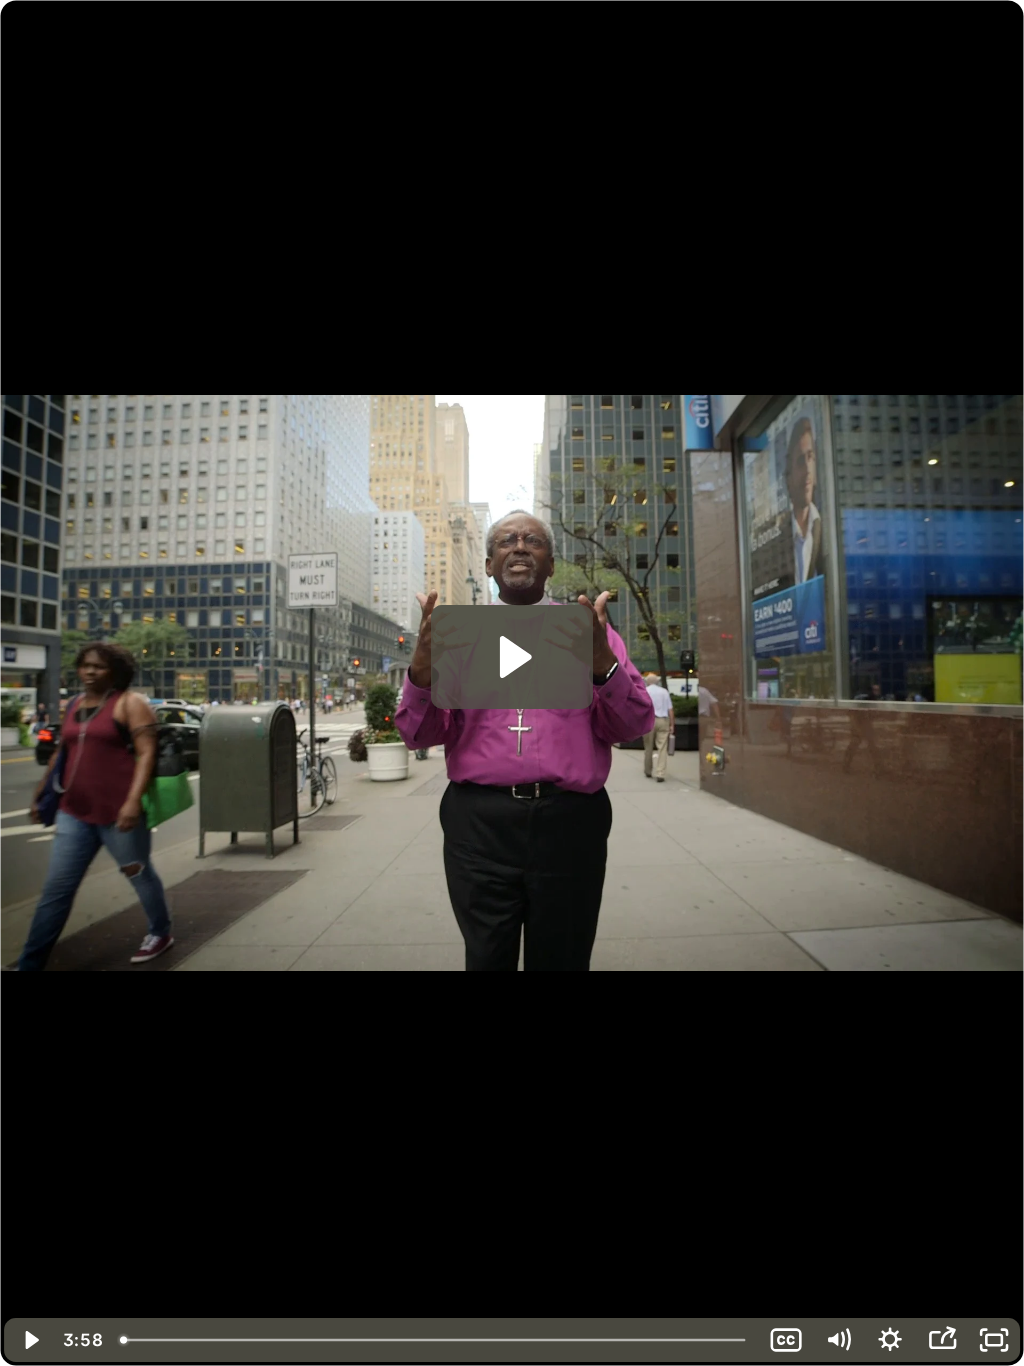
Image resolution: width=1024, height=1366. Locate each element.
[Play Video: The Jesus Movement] (512, 657)
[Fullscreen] (994, 1340)
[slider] (435, 1340)
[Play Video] (30, 1340)
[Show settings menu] (890, 1340)
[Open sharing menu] (942, 1340)
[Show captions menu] (786, 1340)
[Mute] (838, 1340)
